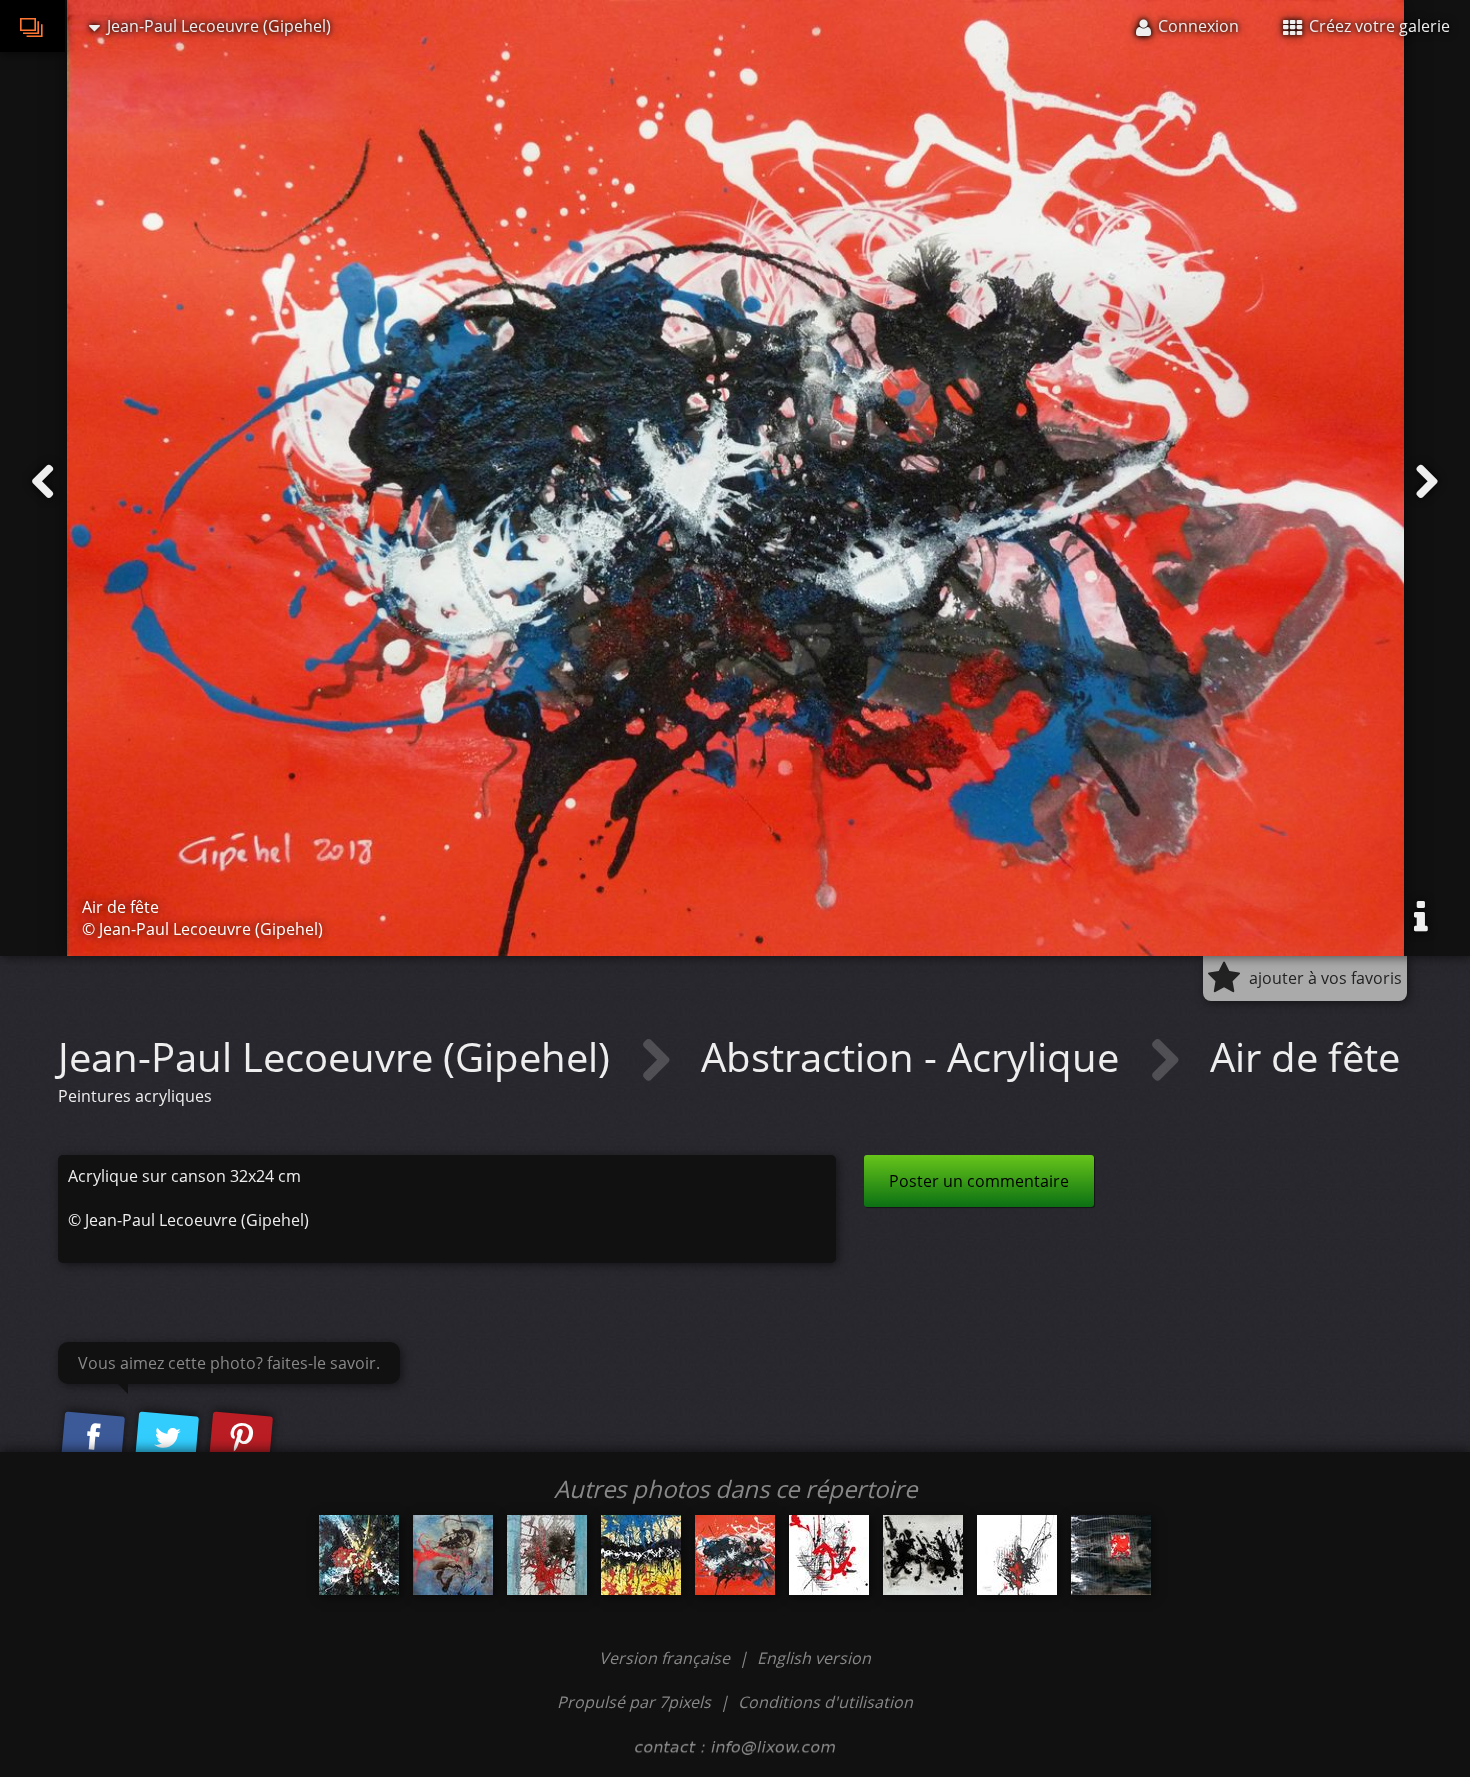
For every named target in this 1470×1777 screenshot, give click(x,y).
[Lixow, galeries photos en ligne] (32, 26)
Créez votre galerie (1377, 26)
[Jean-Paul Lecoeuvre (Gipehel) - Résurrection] (359, 1555)
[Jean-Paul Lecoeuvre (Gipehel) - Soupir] (1017, 1555)
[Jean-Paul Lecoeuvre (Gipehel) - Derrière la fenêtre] (547, 1555)
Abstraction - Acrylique (915, 1056)
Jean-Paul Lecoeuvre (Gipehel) (339, 1056)
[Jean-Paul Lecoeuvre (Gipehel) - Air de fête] (735, 1555)
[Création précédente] (43, 482)
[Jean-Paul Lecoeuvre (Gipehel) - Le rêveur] (1111, 1555)
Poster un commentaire (979, 1181)
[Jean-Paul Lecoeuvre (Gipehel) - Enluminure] (829, 1555)
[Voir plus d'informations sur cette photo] (1421, 917)
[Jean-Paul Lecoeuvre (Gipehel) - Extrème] (923, 1555)
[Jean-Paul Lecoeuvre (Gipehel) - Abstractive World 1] (453, 1555)
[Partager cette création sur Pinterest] (241, 1438)
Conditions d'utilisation (825, 1702)
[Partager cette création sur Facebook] (93, 1438)
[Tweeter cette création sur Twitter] (167, 1438)
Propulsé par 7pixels (634, 1702)
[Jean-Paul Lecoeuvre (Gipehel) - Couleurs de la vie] (641, 1555)
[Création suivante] (1427, 482)
